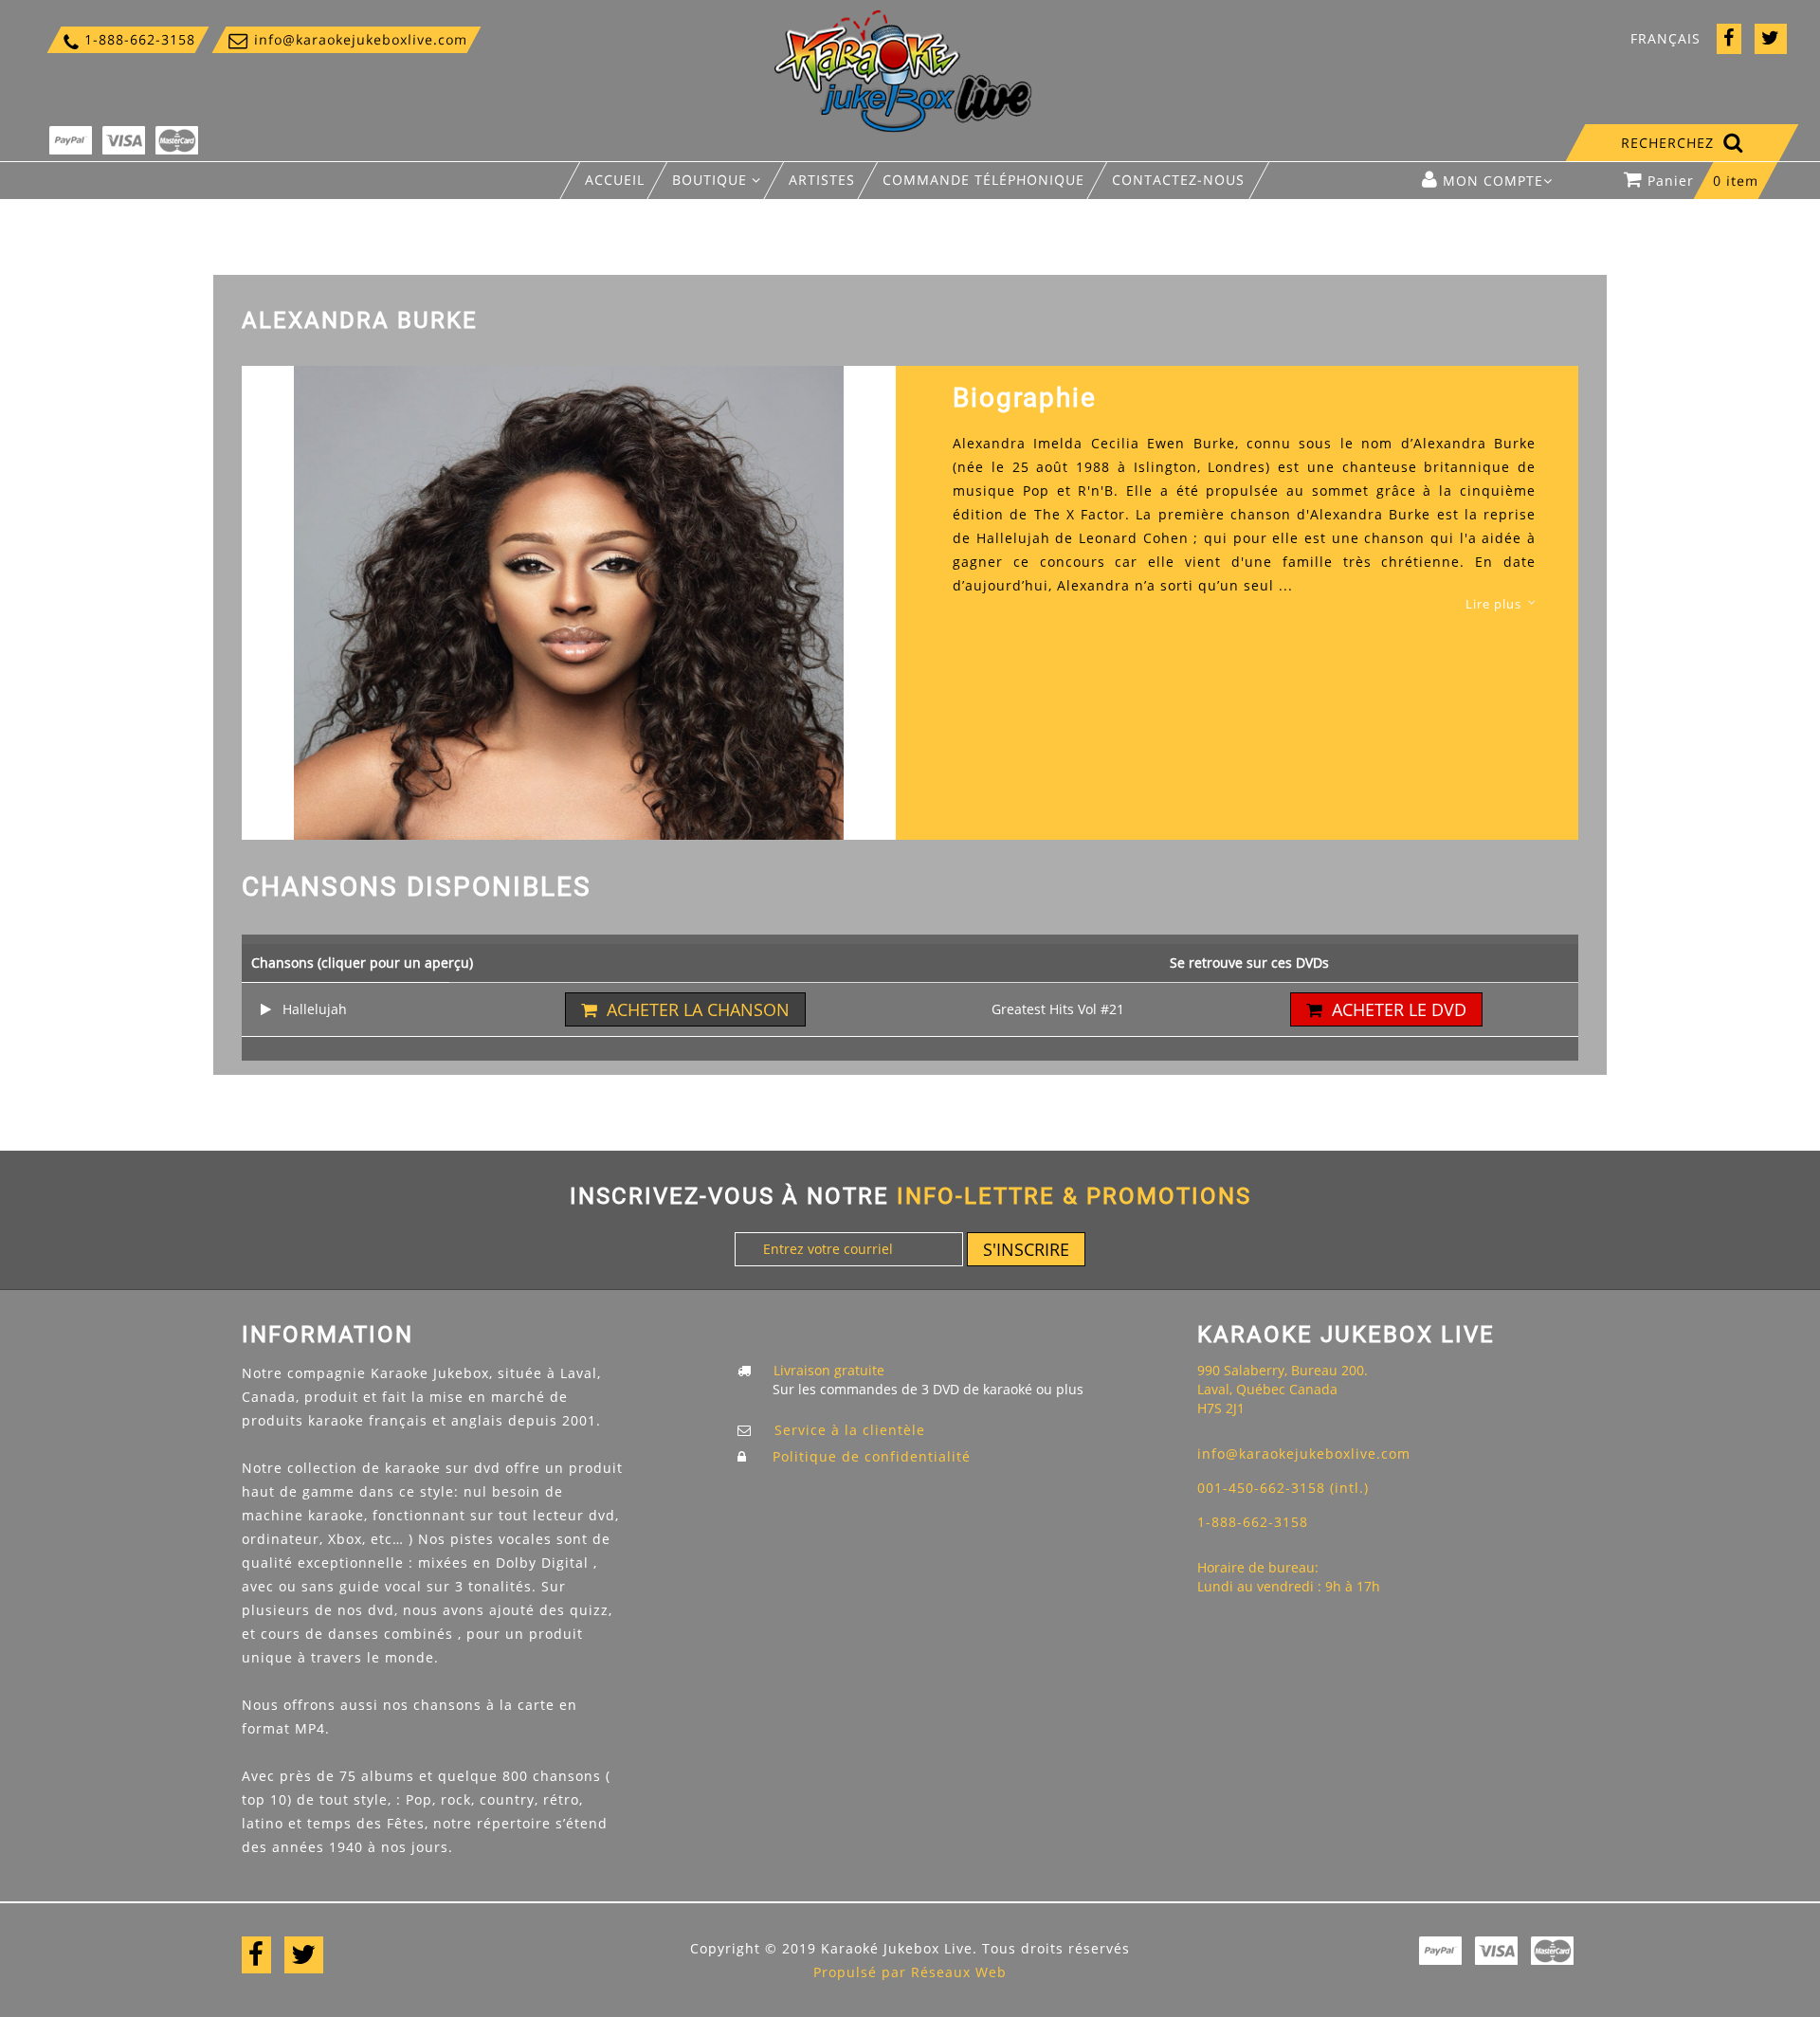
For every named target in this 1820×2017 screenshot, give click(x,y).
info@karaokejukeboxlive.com (346, 39)
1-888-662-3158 (128, 39)
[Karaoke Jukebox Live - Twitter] (1771, 39)
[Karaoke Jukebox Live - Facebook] (1729, 39)
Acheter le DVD (1399, 1009)
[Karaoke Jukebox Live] (903, 70)
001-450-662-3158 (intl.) (1283, 1488)
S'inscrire (1026, 1249)
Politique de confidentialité (872, 1456)
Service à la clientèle (850, 1430)
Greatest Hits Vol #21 (1058, 1009)
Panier (1703, 181)
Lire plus (1493, 604)
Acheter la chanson (698, 1009)
